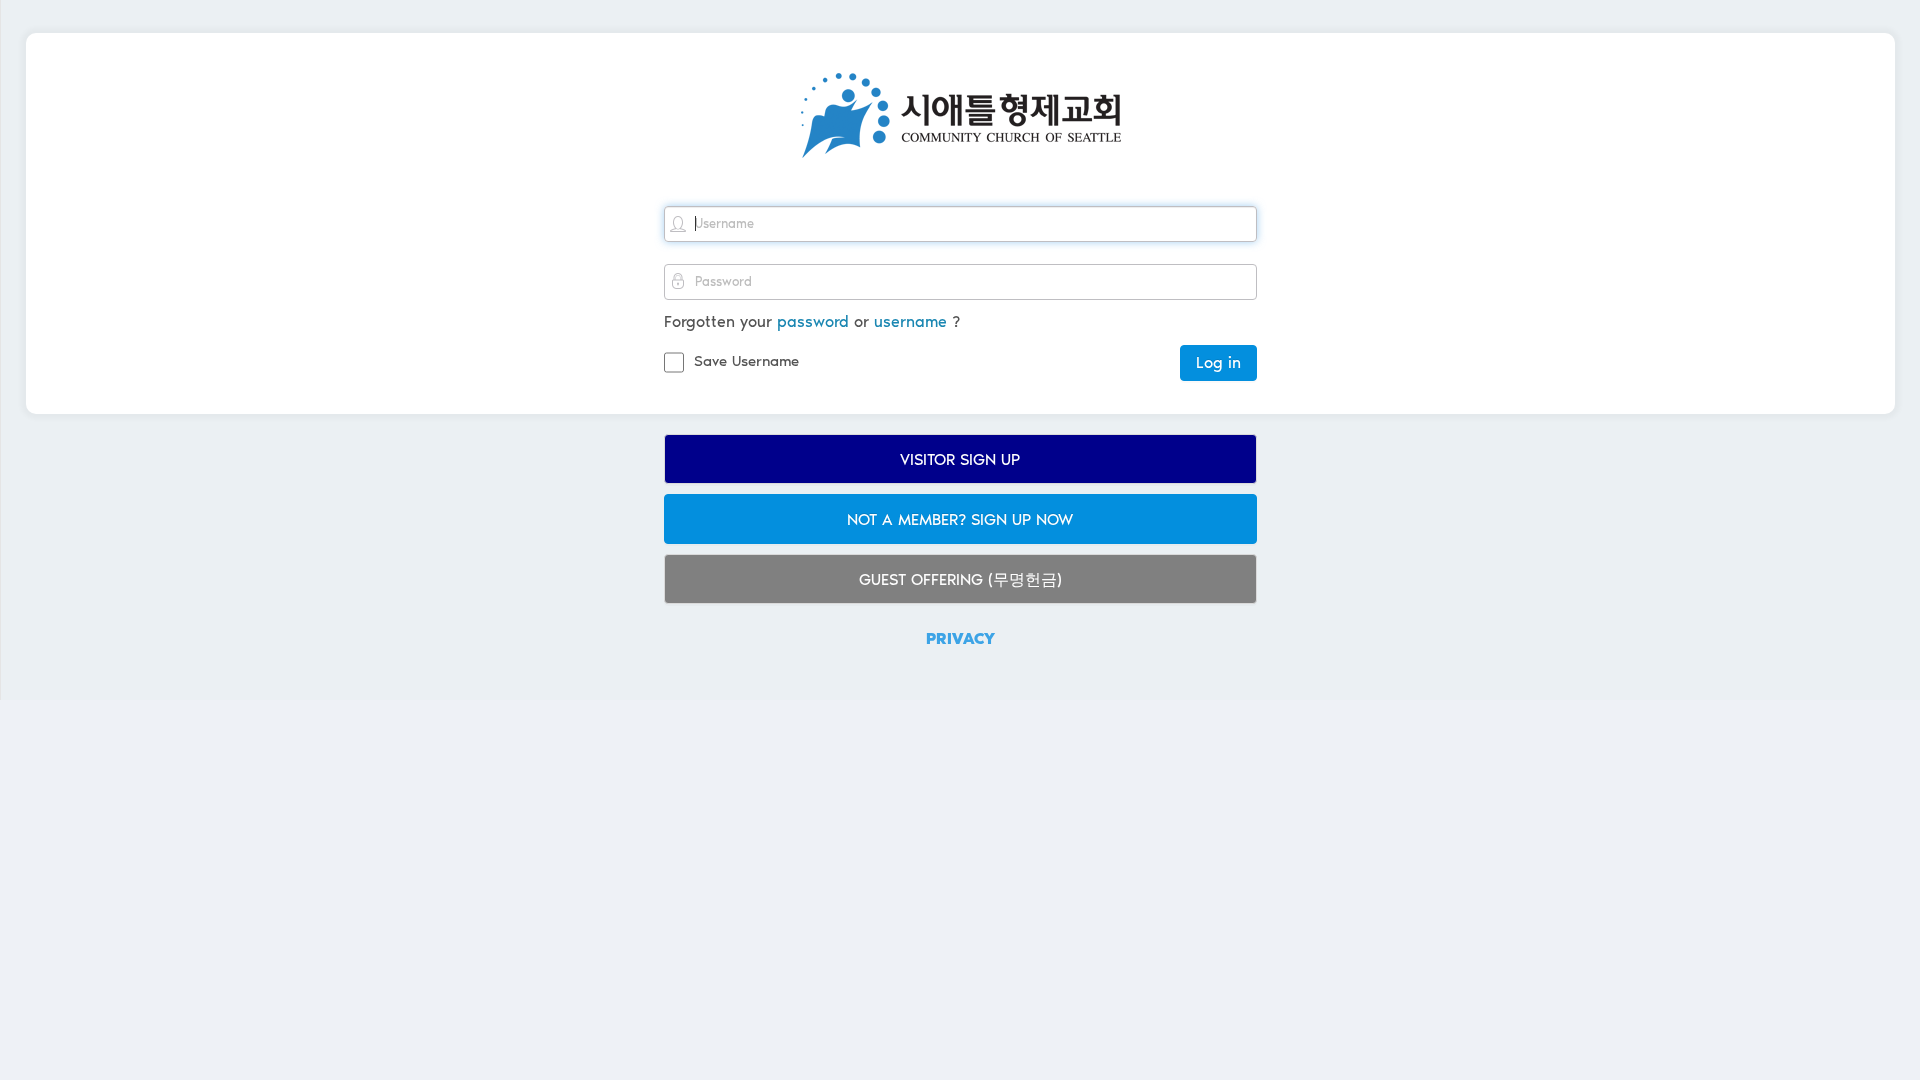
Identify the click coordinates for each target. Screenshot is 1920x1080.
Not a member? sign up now (960, 519)
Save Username (746, 361)
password (813, 321)
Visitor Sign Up (960, 459)
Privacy (960, 638)
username (910, 321)
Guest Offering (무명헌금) (960, 579)
